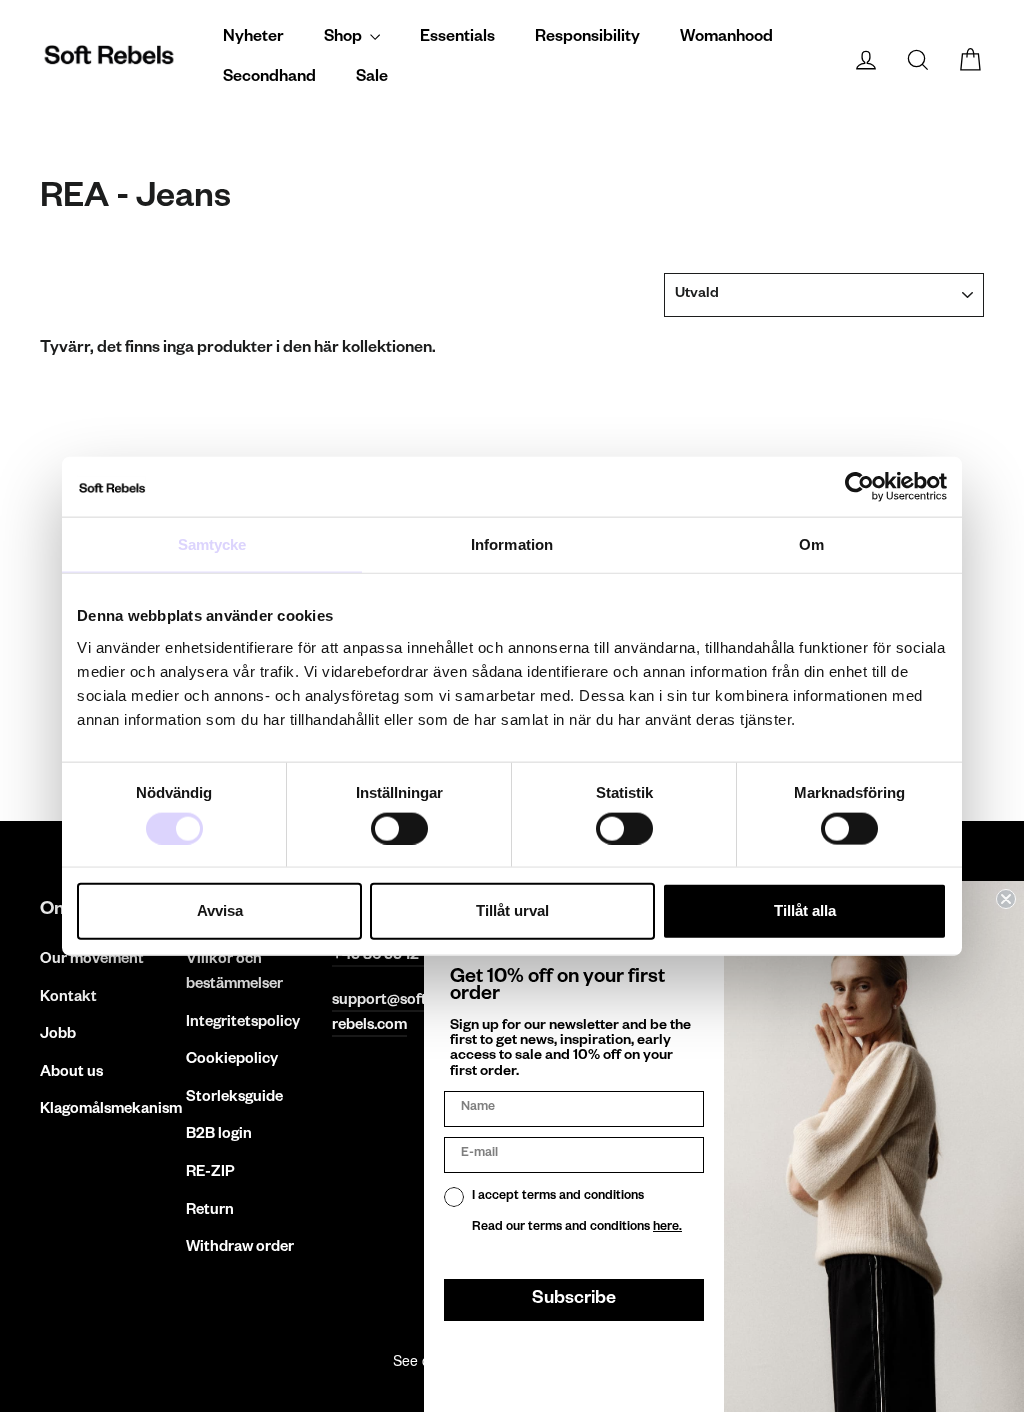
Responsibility (587, 39)
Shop (344, 39)
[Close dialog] (1006, 899)
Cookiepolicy (232, 1060)
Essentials (457, 39)
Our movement (92, 960)
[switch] (399, 828)
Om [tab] (811, 544)
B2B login (219, 1135)
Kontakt (68, 998)
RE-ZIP (210, 1173)
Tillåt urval (512, 910)
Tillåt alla (805, 910)
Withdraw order (240, 1248)
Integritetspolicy (243, 1023)
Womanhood (726, 39)
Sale (372, 79)
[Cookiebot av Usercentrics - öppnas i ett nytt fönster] (859, 487)
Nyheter (253, 39)
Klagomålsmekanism (98, 1110)
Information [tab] (512, 544)
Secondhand (269, 79)
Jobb (58, 1035)
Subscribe (574, 1300)
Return (210, 1211)
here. (667, 1228)
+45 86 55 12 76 (385, 956)
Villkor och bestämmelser (234, 973)
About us (71, 1073)
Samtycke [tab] (212, 544)
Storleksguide (234, 1098)
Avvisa (220, 910)
